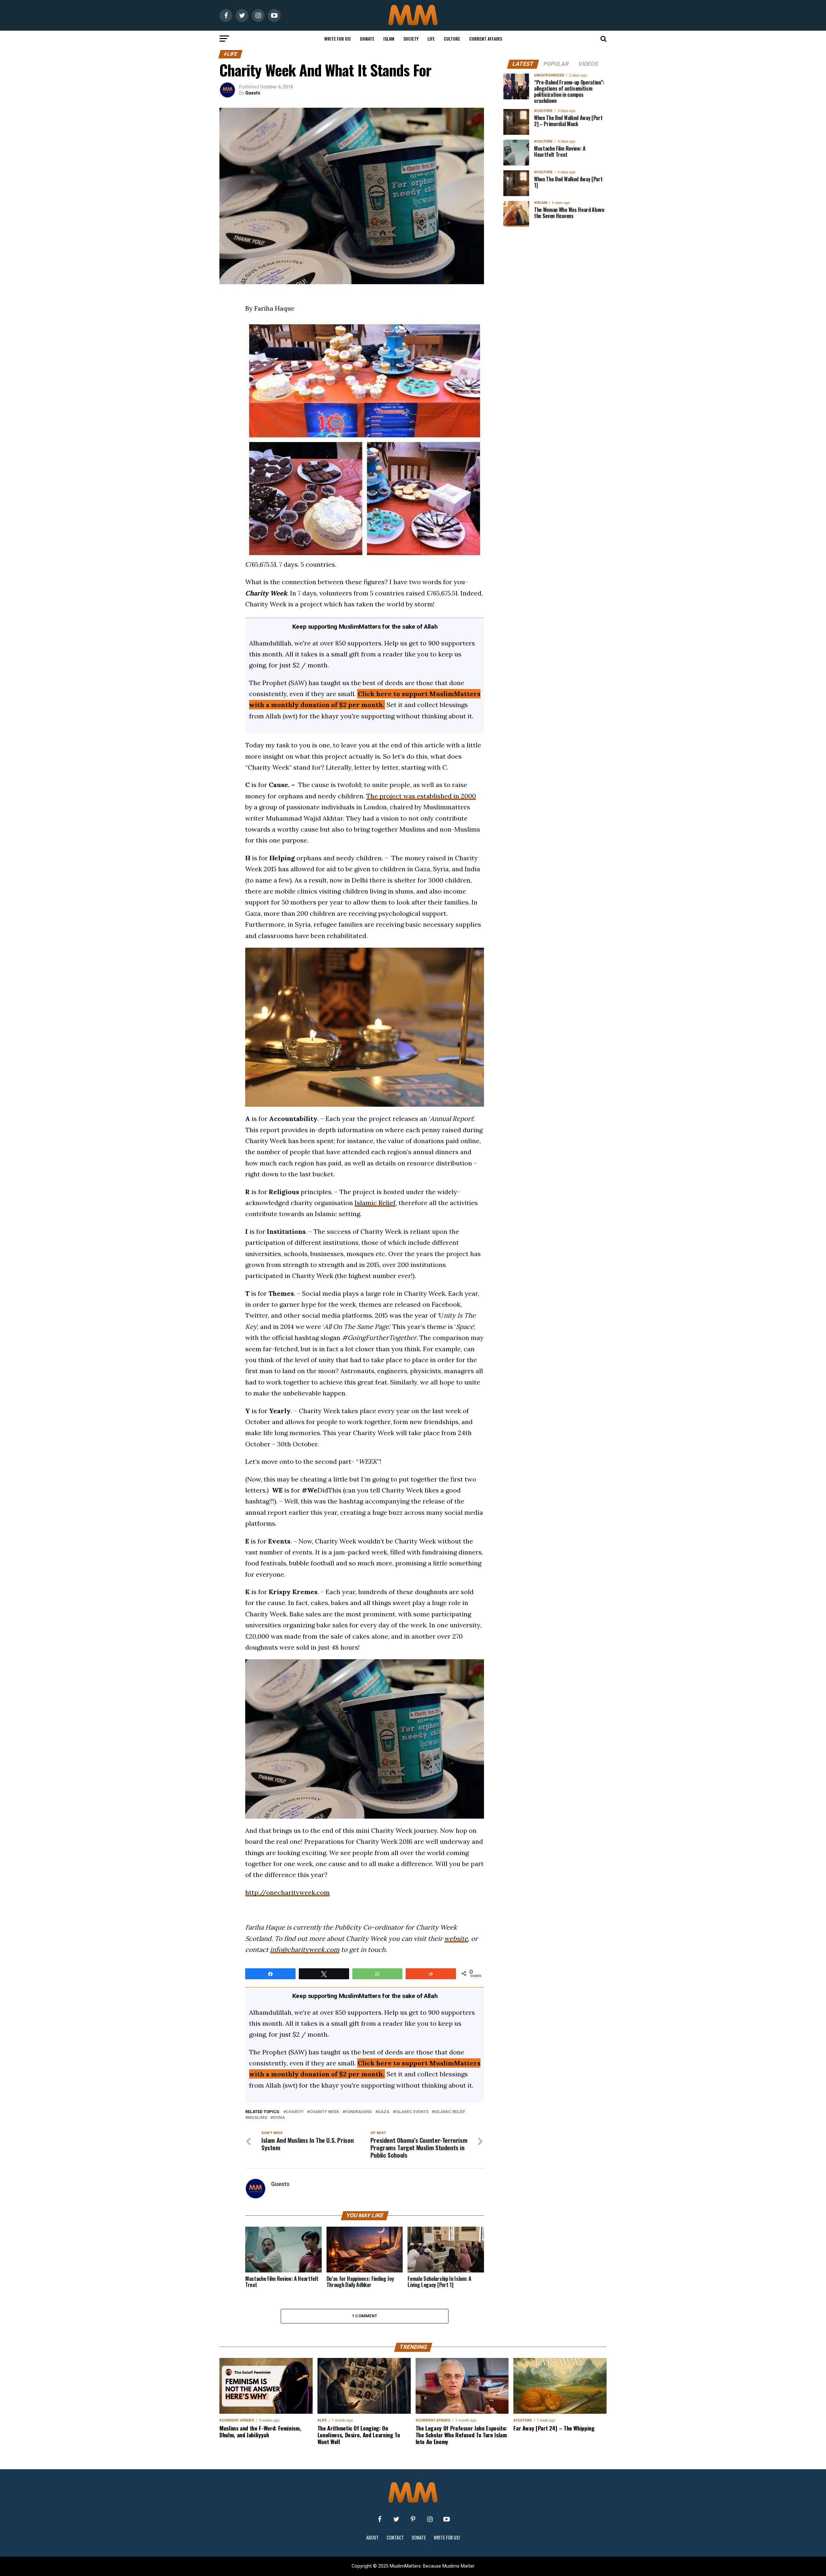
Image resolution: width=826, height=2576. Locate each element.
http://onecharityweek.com (287, 1892)
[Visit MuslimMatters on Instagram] (430, 2519)
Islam (389, 39)
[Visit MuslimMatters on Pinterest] (413, 2519)
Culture (452, 39)
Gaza (384, 2112)
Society (411, 39)
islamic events (412, 2112)
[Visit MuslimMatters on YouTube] (447, 2519)
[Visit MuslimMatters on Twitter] (396, 2519)
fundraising (358, 2112)
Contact (395, 2537)
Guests (253, 93)
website (456, 1938)
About (373, 2537)
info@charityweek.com (305, 1949)
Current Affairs (486, 39)
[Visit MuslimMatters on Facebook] (379, 2519)
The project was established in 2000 (421, 796)
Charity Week (324, 2112)
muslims (257, 2118)
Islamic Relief (375, 1203)
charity (295, 2112)
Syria (279, 2118)
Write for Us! (338, 39)
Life (431, 39)
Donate (367, 39)
